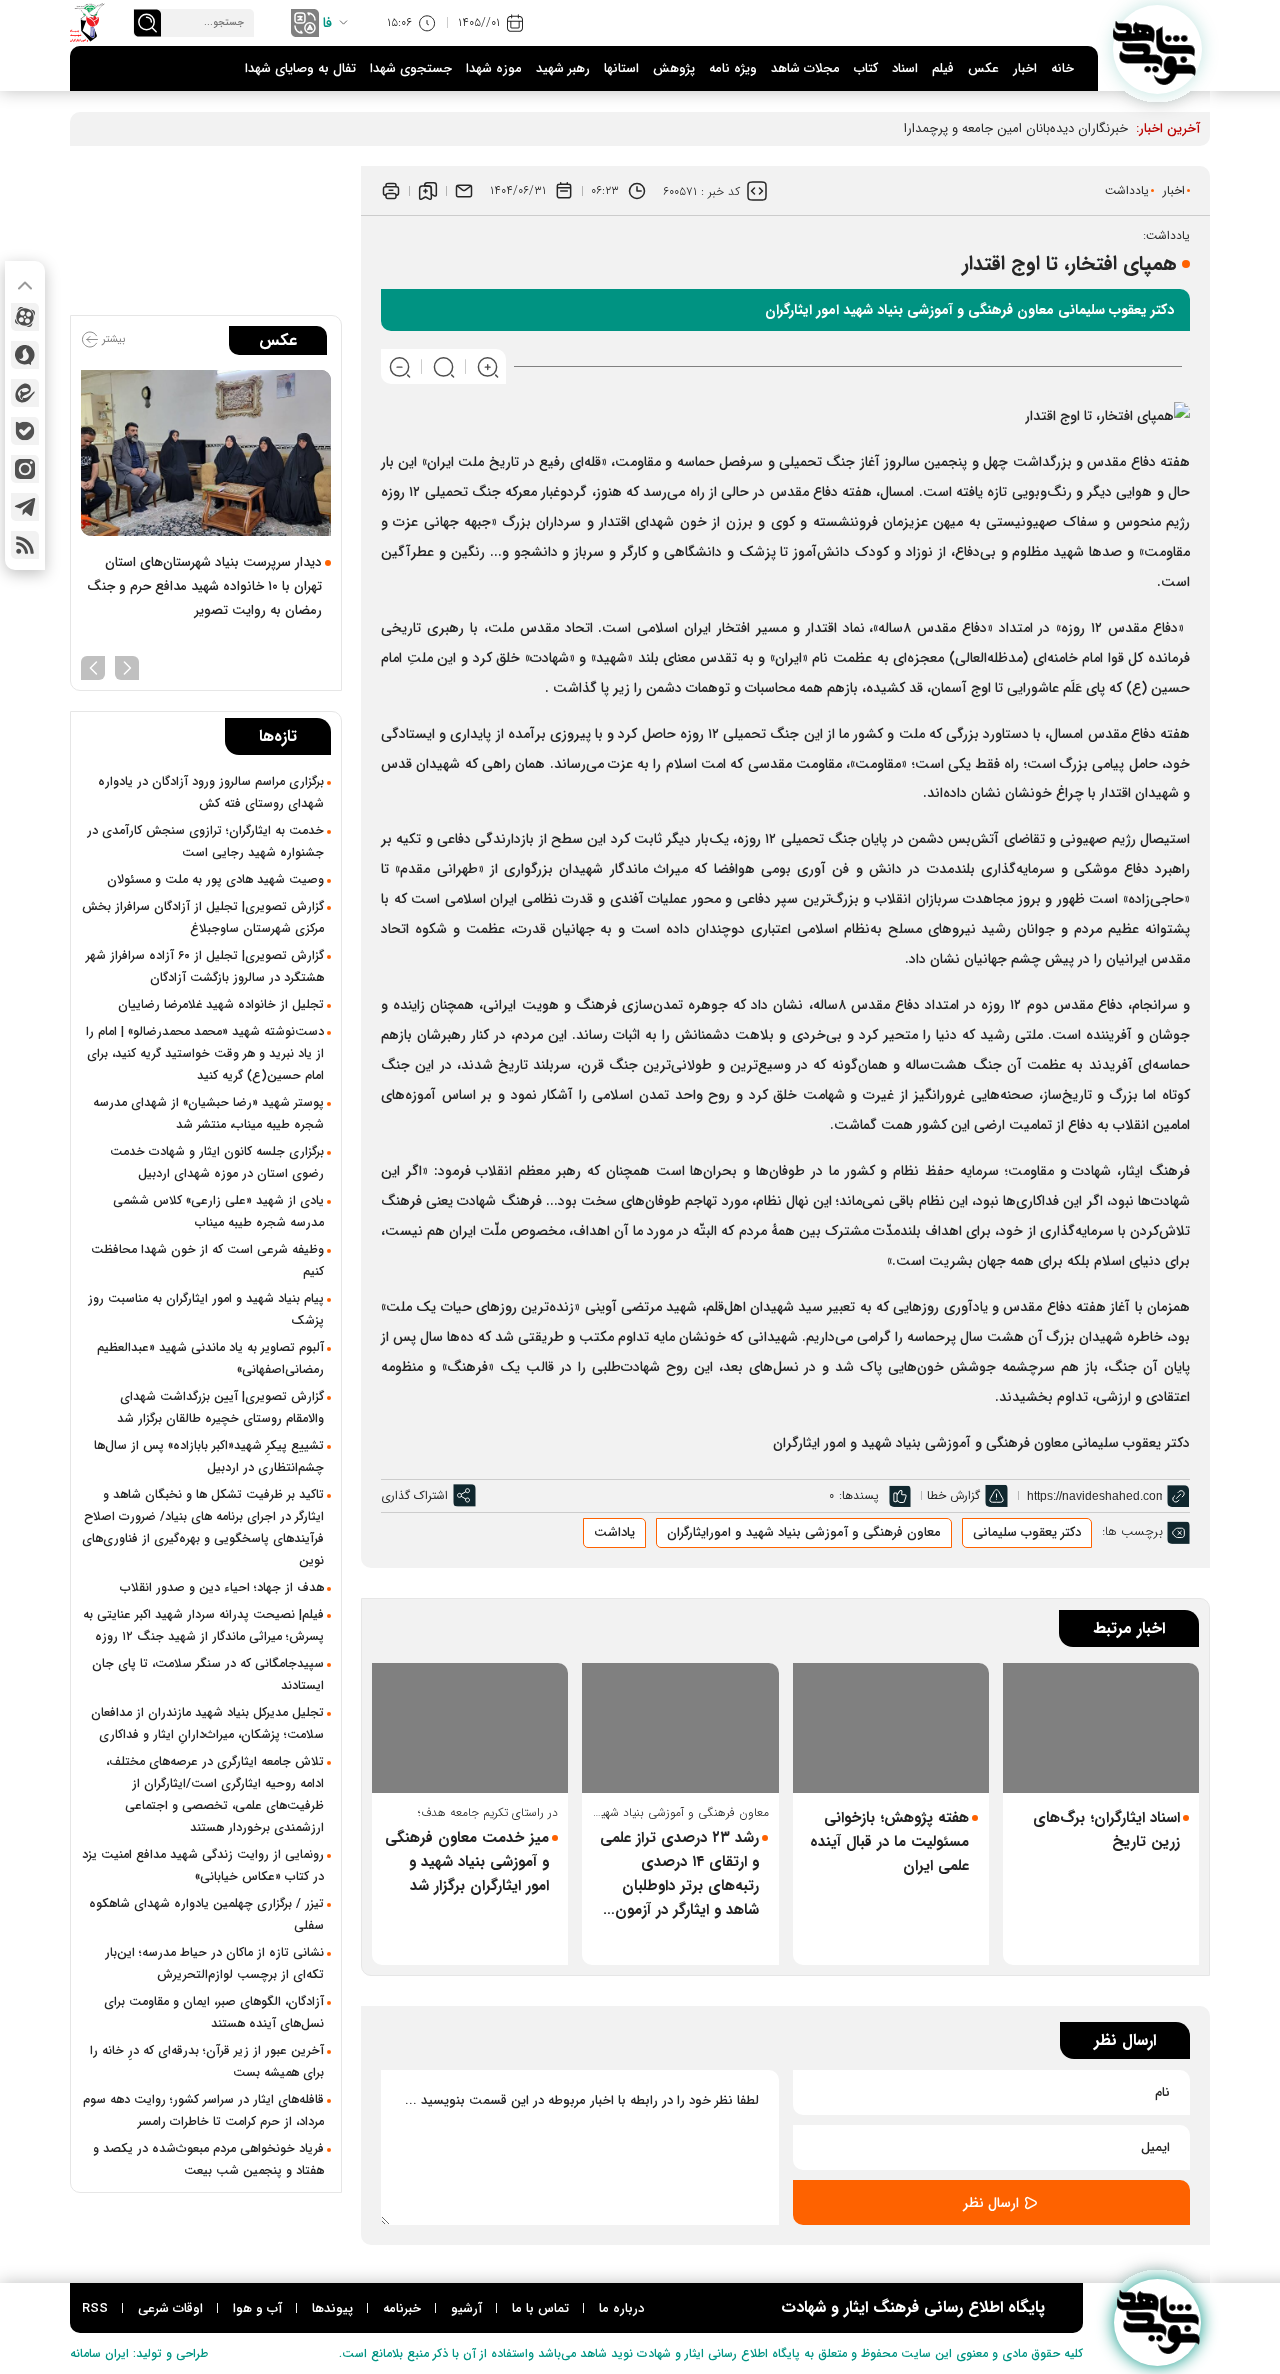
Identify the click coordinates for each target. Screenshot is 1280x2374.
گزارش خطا (953, 1495)
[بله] (25, 431)
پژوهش (674, 68)
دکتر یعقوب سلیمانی (1027, 1532)
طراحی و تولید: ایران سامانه (139, 2353)
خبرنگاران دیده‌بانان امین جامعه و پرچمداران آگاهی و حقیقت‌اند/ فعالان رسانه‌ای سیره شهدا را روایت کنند (850, 128)
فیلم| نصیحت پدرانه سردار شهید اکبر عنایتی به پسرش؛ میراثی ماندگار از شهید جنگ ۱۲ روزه (203, 1626)
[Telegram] (25, 507)
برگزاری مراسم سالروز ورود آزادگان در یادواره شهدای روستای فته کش (211, 793)
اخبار (1025, 68)
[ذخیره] (428, 191)
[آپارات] (25, 317)
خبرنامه (402, 2308)
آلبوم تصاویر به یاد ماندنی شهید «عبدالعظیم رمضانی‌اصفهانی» (210, 1359)
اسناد (905, 68)
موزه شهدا (494, 68)
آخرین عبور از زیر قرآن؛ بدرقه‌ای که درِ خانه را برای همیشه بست (207, 2062)
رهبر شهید (563, 68)
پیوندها (332, 2308)
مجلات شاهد (805, 68)
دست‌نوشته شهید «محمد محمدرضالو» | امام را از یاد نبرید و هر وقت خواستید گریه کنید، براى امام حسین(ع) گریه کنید (205, 1054)
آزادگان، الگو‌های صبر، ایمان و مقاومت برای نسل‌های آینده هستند (214, 2013)
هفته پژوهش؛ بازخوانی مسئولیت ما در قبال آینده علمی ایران (889, 1842)
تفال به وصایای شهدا (300, 68)
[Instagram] (25, 469)
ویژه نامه (733, 68)
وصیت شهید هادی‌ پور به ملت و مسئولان (215, 880)
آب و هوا (257, 2308)
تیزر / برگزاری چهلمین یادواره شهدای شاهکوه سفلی (206, 1915)
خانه (1062, 68)
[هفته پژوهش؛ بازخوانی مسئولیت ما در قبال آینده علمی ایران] (891, 1728)
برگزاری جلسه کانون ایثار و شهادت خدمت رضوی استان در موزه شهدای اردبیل (217, 1163)
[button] (127, 666)
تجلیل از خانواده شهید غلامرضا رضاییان (221, 1005)
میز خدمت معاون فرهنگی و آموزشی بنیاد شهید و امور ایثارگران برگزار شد (467, 1862)
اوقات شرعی (170, 2308)
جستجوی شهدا (411, 68)
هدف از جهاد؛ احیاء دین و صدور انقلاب (222, 1588)
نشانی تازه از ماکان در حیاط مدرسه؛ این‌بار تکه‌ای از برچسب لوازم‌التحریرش (214, 1964)
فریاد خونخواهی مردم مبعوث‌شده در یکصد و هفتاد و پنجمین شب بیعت (208, 2160)
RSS (95, 2308)
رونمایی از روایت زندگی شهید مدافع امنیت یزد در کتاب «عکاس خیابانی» (203, 1866)
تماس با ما (540, 2308)
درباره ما (621, 2308)
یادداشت (1127, 190)
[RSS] (25, 545)
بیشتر (112, 339)
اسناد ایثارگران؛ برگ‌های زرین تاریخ (1106, 1830)
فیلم (943, 68)
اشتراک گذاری (414, 1495)
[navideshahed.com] (1157, 49)
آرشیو (466, 2308)
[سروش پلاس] (25, 355)
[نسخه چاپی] (391, 191)
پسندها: (859, 1495)
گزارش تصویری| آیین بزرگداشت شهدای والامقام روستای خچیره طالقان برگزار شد (220, 1408)
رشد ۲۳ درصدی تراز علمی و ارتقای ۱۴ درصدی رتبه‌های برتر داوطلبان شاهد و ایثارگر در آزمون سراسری (679, 1874)
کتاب (866, 68)
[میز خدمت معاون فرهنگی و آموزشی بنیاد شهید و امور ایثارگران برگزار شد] (470, 1728)
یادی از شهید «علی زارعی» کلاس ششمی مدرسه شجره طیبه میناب (218, 1212)
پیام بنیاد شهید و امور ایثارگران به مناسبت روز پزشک (206, 1310)
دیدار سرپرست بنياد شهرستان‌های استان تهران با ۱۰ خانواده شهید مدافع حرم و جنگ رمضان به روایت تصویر (204, 586)
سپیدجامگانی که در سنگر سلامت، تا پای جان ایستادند (208, 1675)
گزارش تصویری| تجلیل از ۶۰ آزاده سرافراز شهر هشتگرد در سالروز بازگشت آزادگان (205, 967)
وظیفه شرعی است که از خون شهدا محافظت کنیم (207, 1261)
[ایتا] (25, 393)
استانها (621, 68)
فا (327, 23)
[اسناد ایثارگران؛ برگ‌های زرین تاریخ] (1101, 1728)
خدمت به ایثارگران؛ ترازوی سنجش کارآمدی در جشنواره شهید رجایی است (205, 842)
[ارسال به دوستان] (464, 191)
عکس (983, 68)
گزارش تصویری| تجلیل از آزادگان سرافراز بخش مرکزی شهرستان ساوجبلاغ (203, 918)
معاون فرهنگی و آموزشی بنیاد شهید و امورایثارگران (804, 1532)
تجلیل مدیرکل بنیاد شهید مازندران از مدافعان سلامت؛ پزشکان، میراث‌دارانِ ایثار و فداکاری (207, 1724)
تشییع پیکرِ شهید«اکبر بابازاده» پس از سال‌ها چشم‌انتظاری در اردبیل (209, 1457)
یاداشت (614, 1532)
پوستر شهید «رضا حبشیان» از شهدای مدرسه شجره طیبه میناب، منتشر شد (208, 1114)
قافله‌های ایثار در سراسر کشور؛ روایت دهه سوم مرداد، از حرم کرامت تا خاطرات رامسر (203, 2111)
